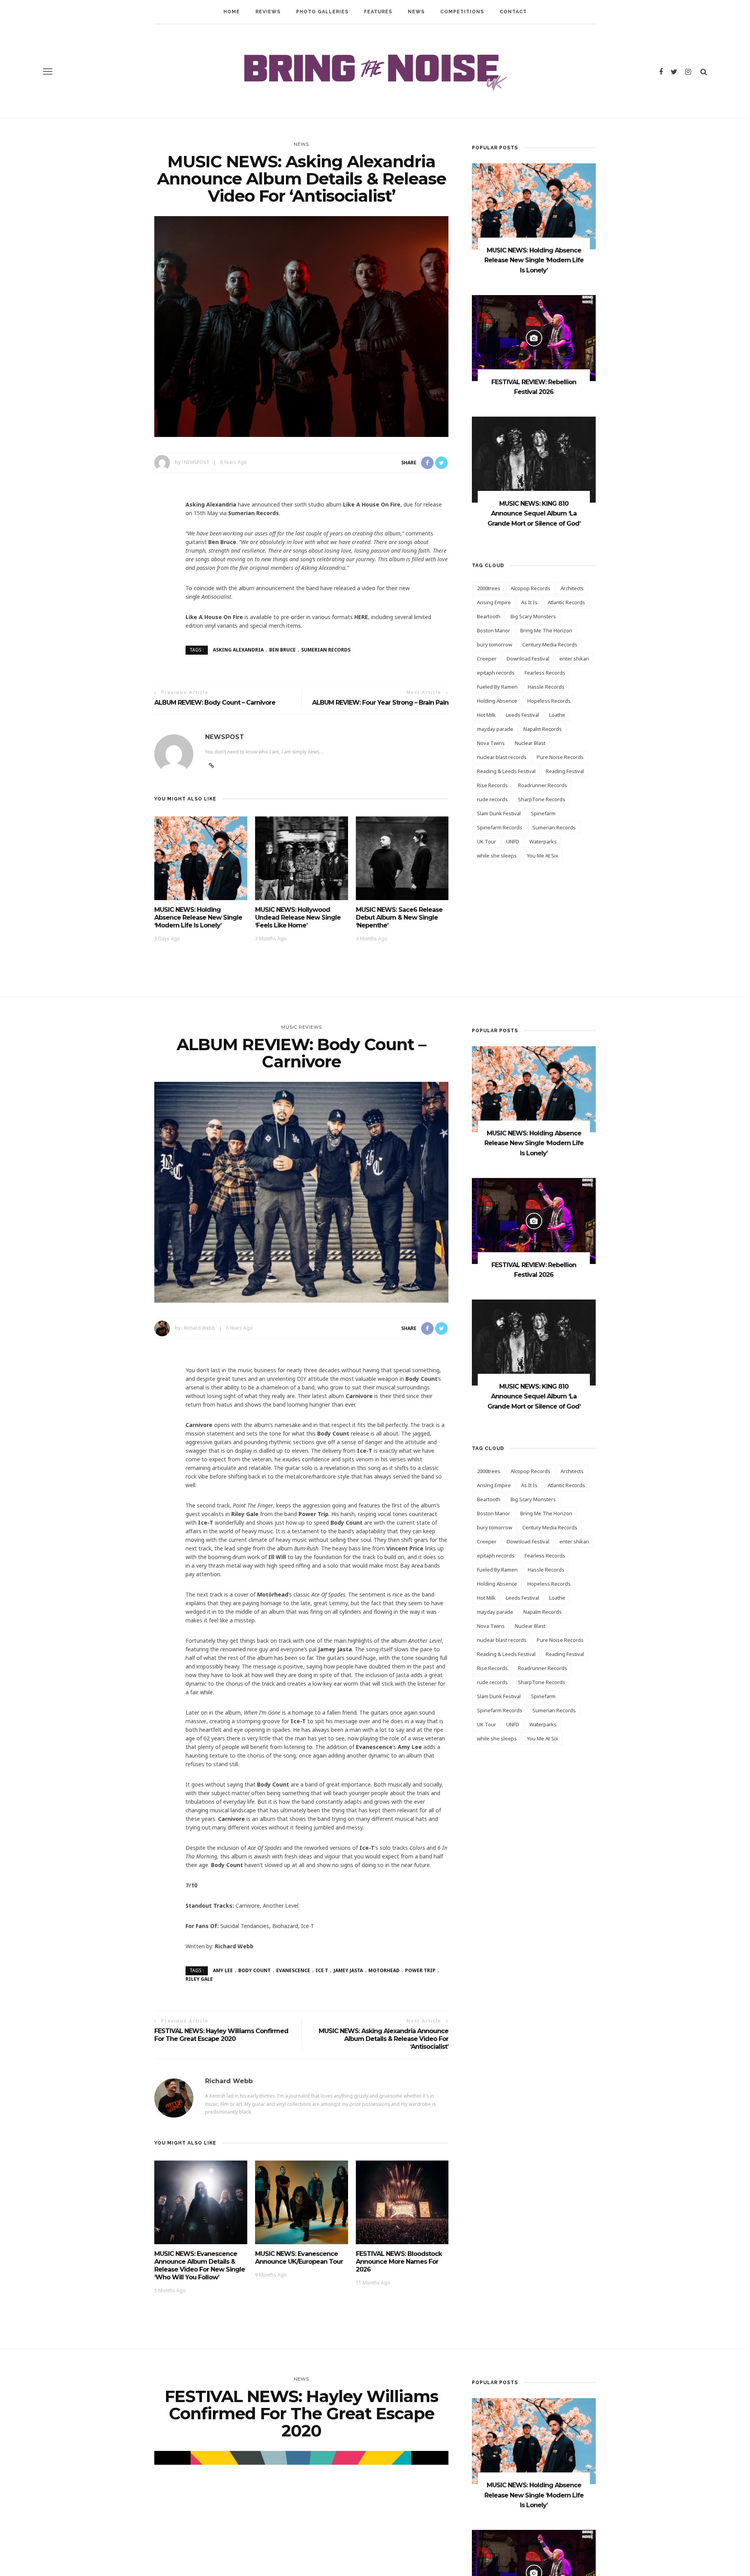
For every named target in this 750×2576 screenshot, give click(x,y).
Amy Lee (223, 1970)
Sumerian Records (326, 650)
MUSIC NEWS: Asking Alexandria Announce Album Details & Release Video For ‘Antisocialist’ (384, 2039)
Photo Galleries (322, 12)
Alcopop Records (530, 588)
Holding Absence (497, 701)
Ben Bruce (282, 650)
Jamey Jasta (348, 1970)
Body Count (254, 1970)
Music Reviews (302, 1027)
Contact (513, 12)
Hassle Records (546, 687)
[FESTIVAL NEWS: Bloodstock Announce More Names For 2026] (402, 2202)
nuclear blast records (502, 757)
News (416, 12)
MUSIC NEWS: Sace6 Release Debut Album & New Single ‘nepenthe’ (399, 917)
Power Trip (420, 1970)
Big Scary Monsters (533, 616)
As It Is (529, 602)
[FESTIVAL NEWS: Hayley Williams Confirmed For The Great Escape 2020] (301, 2561)
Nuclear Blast (530, 743)
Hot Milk (486, 715)
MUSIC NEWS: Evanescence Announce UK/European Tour (299, 2258)
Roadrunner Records (543, 785)
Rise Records (492, 785)
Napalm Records (543, 729)
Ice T (322, 1970)
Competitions (462, 12)
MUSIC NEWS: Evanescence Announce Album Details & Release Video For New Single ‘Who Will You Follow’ (200, 2265)
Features (378, 12)
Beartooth (489, 616)
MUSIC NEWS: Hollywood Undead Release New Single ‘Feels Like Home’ (298, 917)
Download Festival (528, 659)
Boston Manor (494, 630)
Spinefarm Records (500, 827)
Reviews (268, 12)
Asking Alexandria (238, 650)
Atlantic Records (566, 602)
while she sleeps (497, 856)
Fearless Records (545, 673)
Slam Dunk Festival (499, 813)
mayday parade (495, 729)
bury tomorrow (495, 644)
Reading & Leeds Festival (506, 771)
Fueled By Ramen (497, 687)
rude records (492, 799)
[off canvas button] (48, 72)
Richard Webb (200, 1328)
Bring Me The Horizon (546, 630)
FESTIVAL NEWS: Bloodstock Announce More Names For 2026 (399, 2262)
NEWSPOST (197, 462)
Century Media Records (550, 644)
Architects (572, 588)
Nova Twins (491, 743)
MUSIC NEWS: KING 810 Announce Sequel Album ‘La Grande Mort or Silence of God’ (534, 514)
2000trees (489, 588)
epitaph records (496, 673)
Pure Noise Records (560, 757)
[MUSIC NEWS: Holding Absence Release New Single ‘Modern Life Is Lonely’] (201, 858)
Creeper (487, 659)
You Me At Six (543, 856)
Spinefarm (543, 813)
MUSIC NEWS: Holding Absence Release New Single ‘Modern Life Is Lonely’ (198, 917)
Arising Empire (494, 602)
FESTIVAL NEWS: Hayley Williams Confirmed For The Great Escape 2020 (221, 2035)
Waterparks (543, 841)
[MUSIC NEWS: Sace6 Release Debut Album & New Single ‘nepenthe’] (402, 858)
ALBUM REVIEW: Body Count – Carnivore (215, 703)
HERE (361, 617)
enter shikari (574, 659)
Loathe (557, 715)
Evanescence (293, 1970)
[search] (704, 72)
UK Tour (487, 841)
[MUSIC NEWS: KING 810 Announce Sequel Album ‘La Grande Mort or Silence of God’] (534, 459)
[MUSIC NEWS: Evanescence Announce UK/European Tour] (302, 2202)
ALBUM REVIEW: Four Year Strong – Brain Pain (380, 703)
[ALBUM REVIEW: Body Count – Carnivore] (301, 1191)
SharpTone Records (542, 799)
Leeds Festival (522, 715)
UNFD (513, 841)
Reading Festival (565, 771)
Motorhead (384, 1970)
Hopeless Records (549, 701)
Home (232, 12)
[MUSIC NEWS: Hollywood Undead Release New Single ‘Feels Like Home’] (302, 858)
